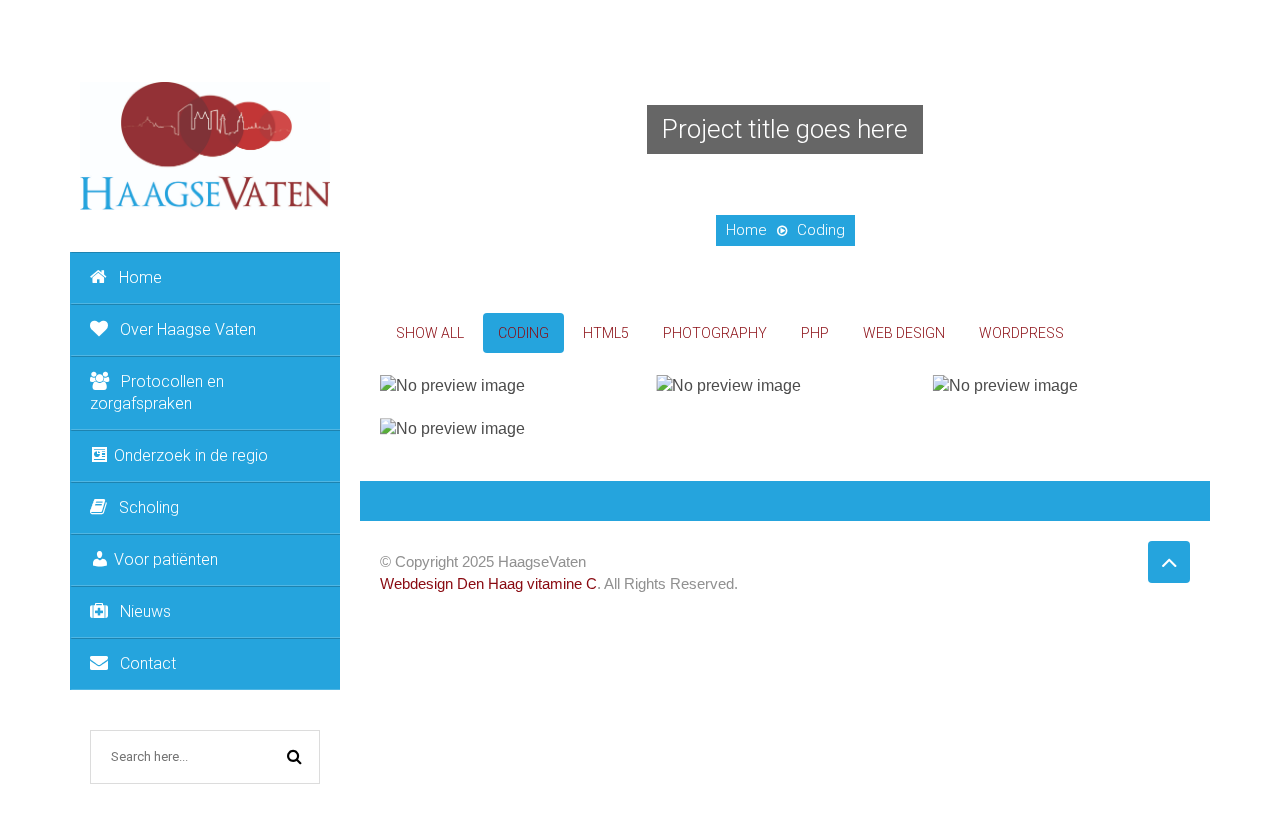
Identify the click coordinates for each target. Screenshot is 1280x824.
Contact (148, 663)
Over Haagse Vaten (188, 329)
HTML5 (606, 333)
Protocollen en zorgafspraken (157, 392)
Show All (430, 333)
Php (815, 333)
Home (140, 277)
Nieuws (145, 611)
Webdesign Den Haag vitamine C (488, 583)
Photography (715, 333)
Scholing (149, 507)
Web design (904, 333)
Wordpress (1021, 333)
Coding (523, 333)
